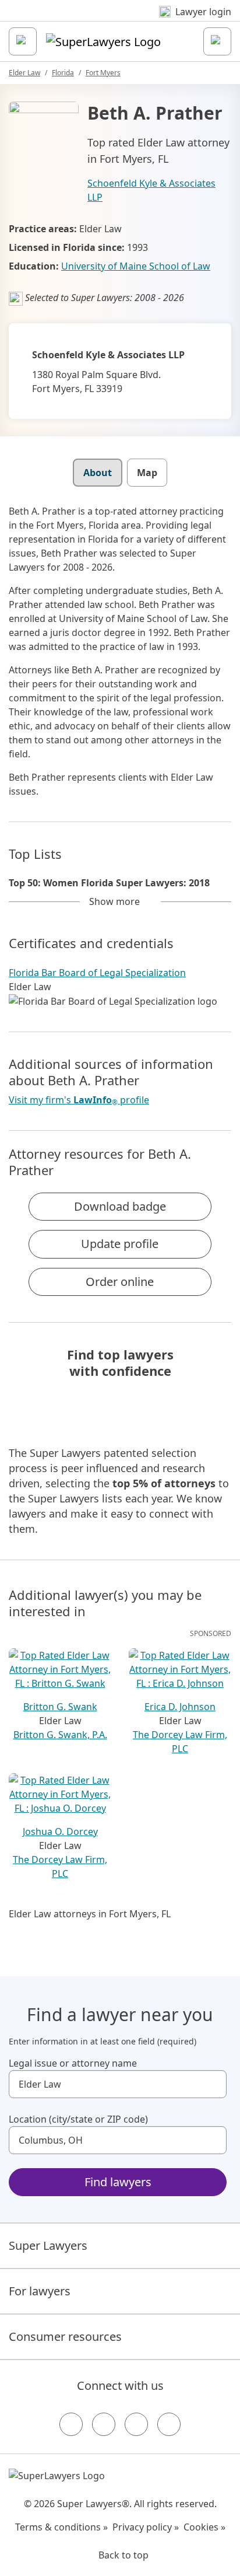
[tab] (98, 473)
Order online (120, 1282)
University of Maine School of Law (136, 266)
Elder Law (24, 73)
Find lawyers (118, 2182)
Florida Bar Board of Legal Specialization (97, 973)
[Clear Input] (213, 2084)
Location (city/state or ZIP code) (78, 2119)
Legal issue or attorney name (73, 2063)
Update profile (120, 1244)
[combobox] (118, 2084)
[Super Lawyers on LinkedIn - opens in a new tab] (169, 2424)
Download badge (120, 1206)
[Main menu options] (23, 41)
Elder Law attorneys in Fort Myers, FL (90, 1914)
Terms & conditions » (61, 2527)
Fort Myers (103, 73)
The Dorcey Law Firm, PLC (180, 1742)
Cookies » (204, 2527)
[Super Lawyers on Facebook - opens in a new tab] (71, 2424)
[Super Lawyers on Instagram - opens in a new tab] (104, 2424)
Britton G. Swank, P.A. (60, 1735)
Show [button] (114, 901)
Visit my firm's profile (79, 1100)
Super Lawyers (48, 2245)
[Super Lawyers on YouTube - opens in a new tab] (136, 2424)
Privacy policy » (146, 2527)
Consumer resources (65, 2336)
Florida (63, 73)
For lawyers (40, 2291)
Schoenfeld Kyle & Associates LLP (151, 190)
